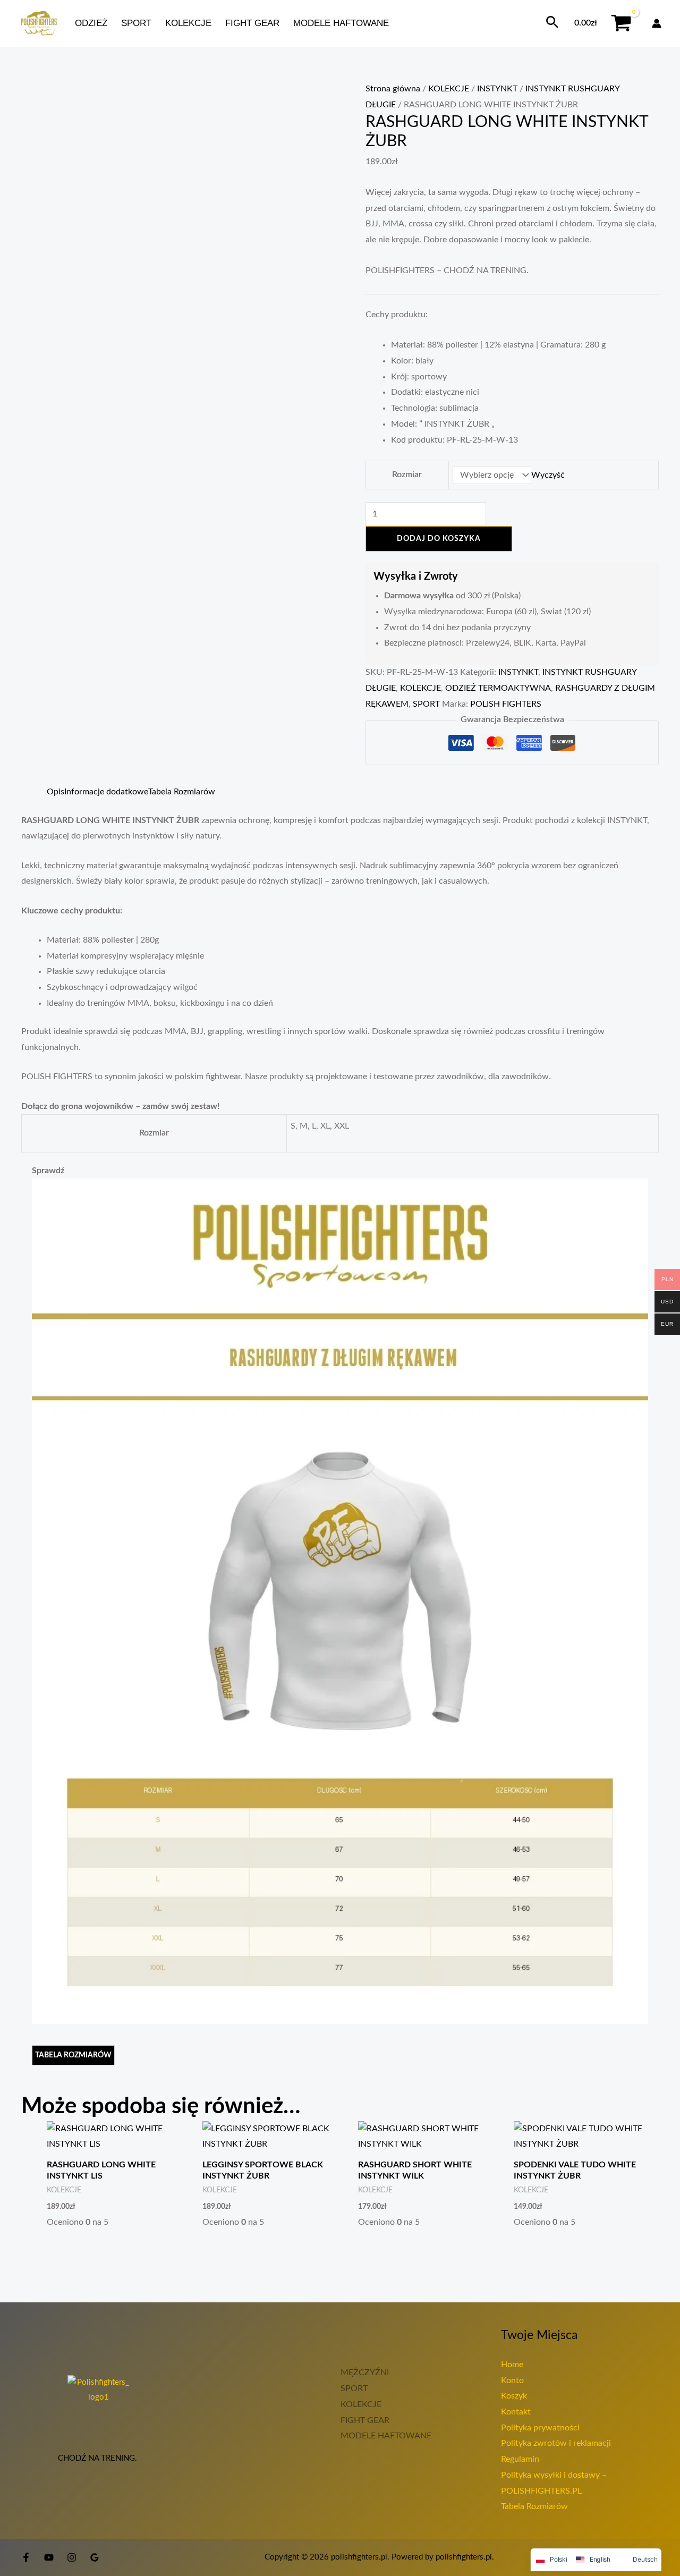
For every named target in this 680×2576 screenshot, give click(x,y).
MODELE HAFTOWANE (341, 23)
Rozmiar (407, 474)
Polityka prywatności (540, 2428)
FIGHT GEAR (252, 23)
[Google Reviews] (95, 2557)
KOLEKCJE (188, 23)
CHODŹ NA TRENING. (99, 2458)
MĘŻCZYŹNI (365, 2372)
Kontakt (516, 2412)
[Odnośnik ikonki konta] (657, 23)
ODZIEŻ (91, 23)
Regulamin (520, 2459)
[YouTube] (49, 2557)
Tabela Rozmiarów (534, 2506)
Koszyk (514, 2396)
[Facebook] (26, 2557)
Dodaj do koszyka (439, 539)
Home (512, 2365)
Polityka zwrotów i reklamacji (556, 2443)
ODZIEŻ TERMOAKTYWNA (498, 688)
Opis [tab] (56, 792)
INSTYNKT (497, 89)
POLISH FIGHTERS (506, 704)
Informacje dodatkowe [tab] (106, 792)
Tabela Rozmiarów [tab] (182, 792)
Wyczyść (548, 475)
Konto (512, 2380)
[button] (552, 23)
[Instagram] (72, 2557)
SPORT (136, 23)
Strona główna (393, 89)
